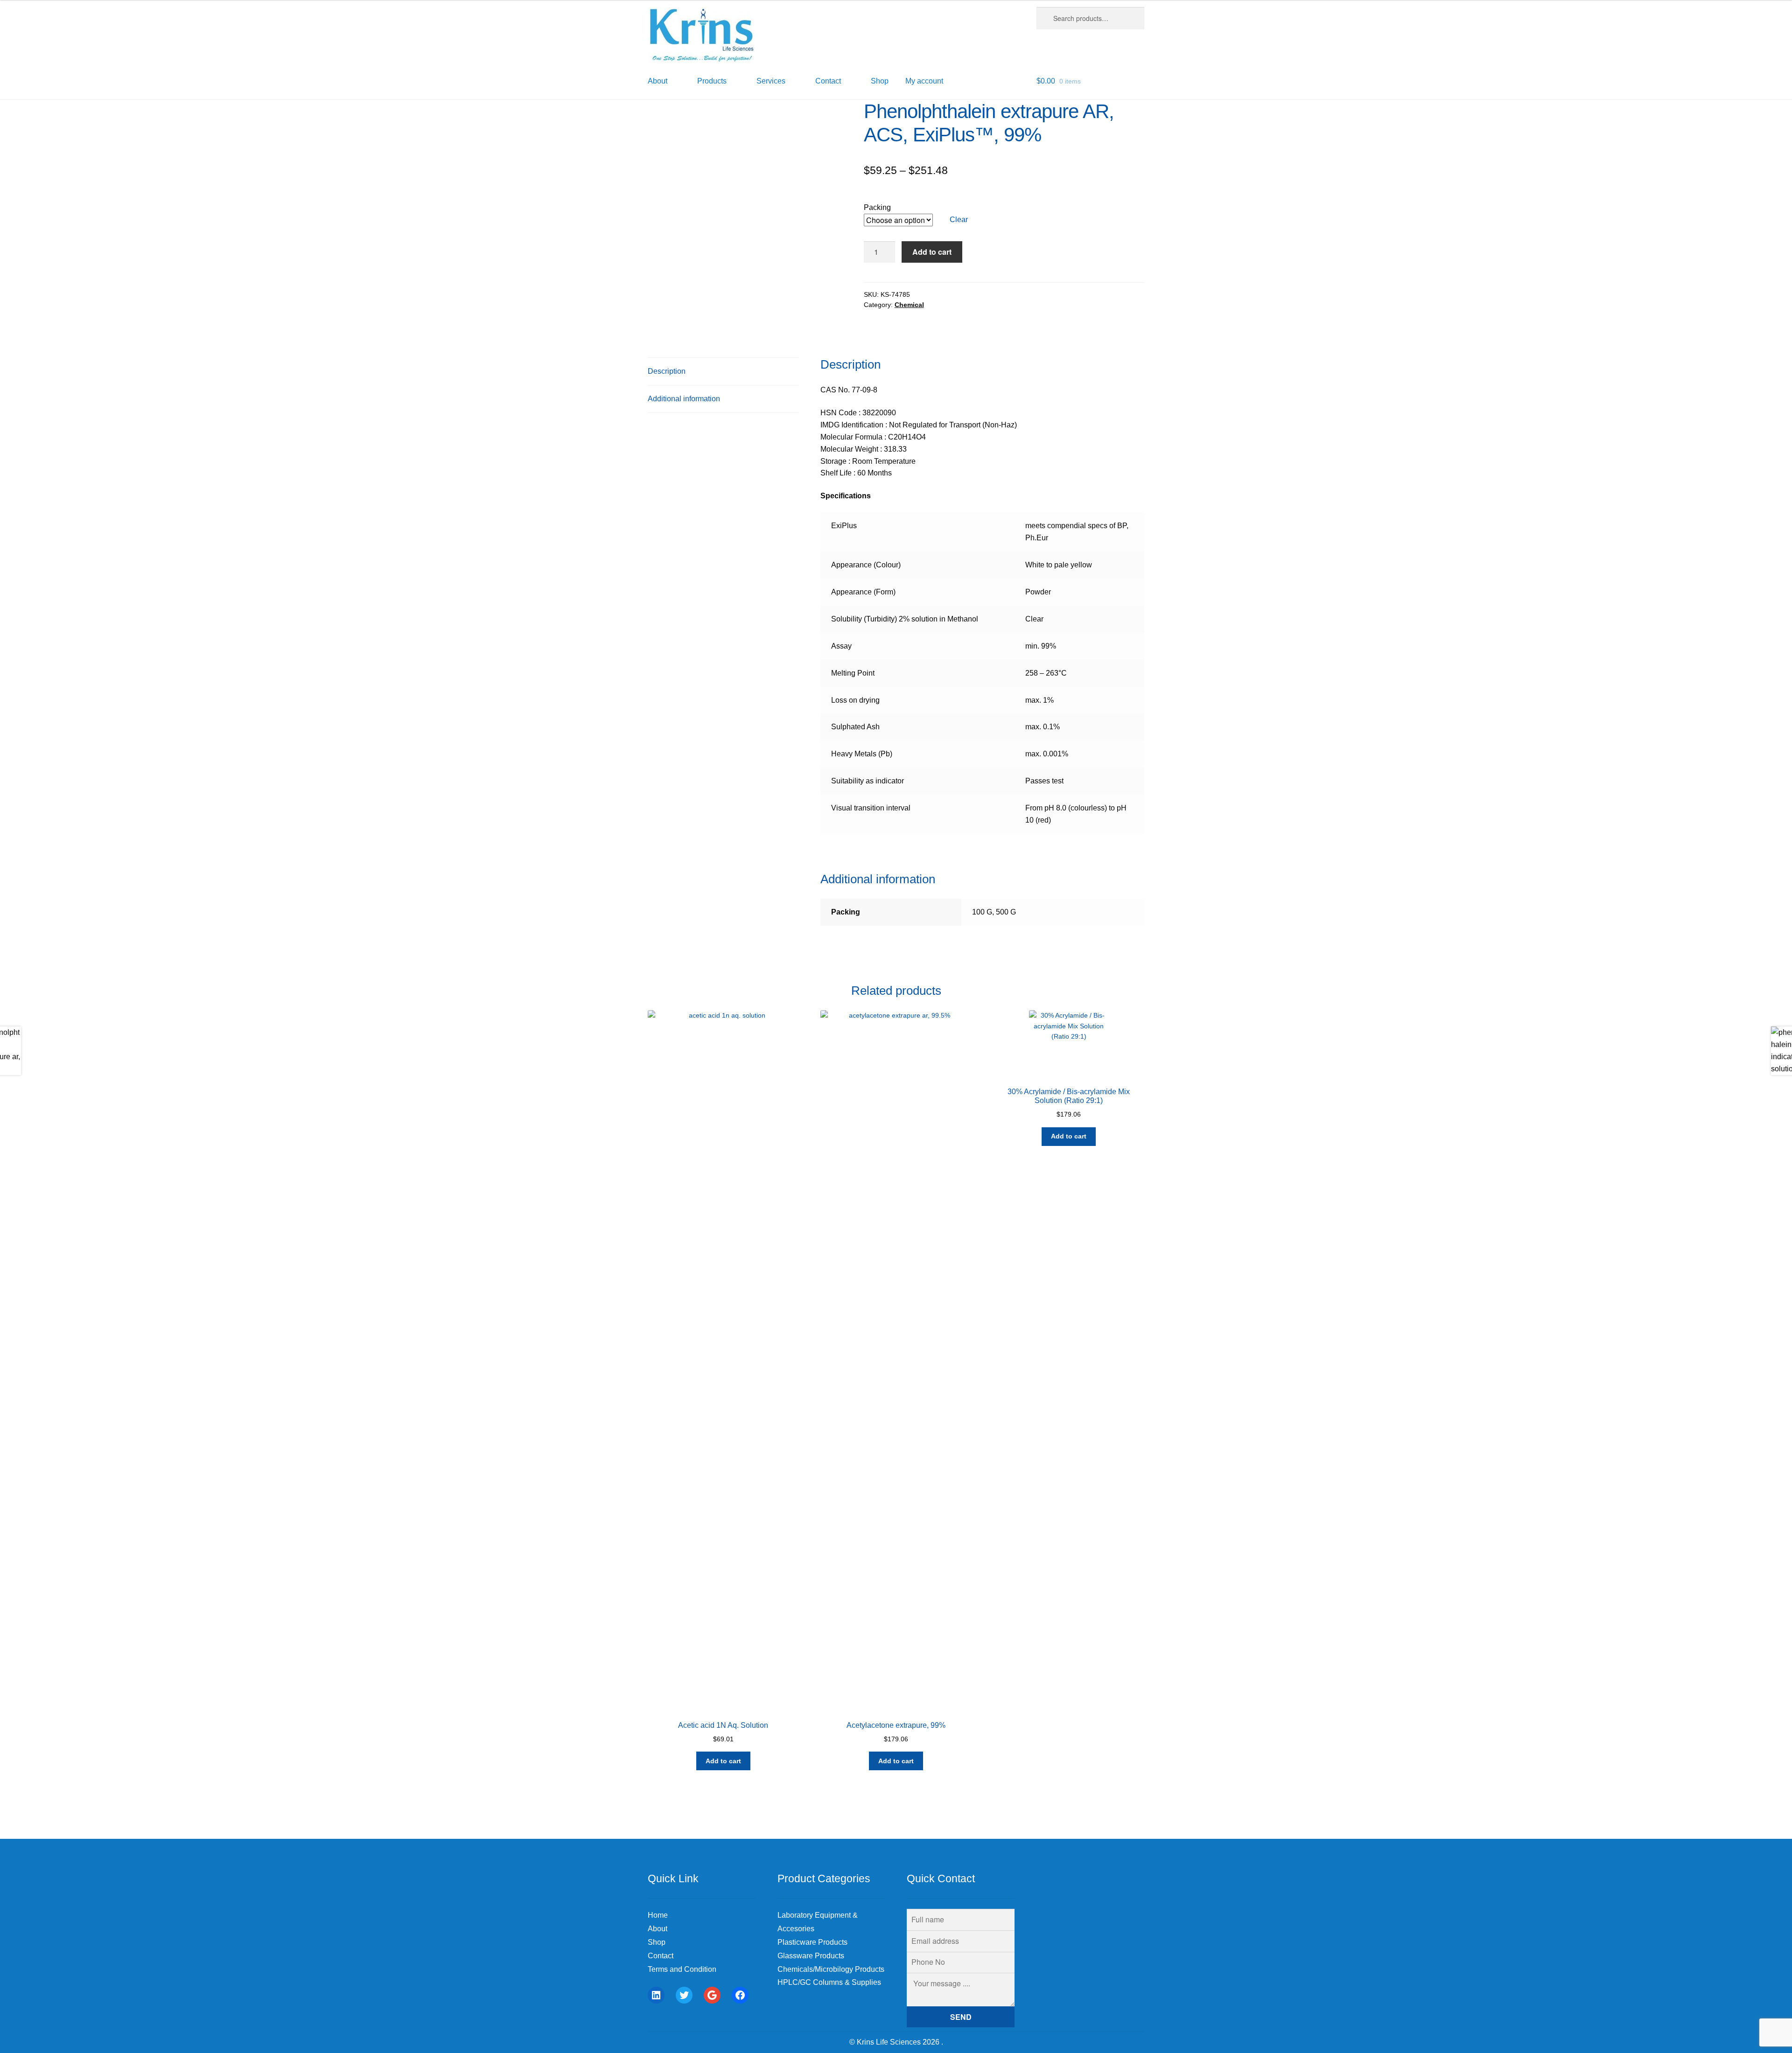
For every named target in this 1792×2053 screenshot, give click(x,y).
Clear (959, 220)
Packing (877, 207)
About (658, 1929)
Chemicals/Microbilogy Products (831, 1969)
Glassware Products (811, 1956)
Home (658, 1915)
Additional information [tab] (684, 399)
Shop (880, 81)
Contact (661, 1956)
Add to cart (932, 252)
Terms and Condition (682, 1969)
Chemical (909, 305)
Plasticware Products (812, 1942)
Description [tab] (667, 371)
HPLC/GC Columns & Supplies (829, 1982)
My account (924, 81)
